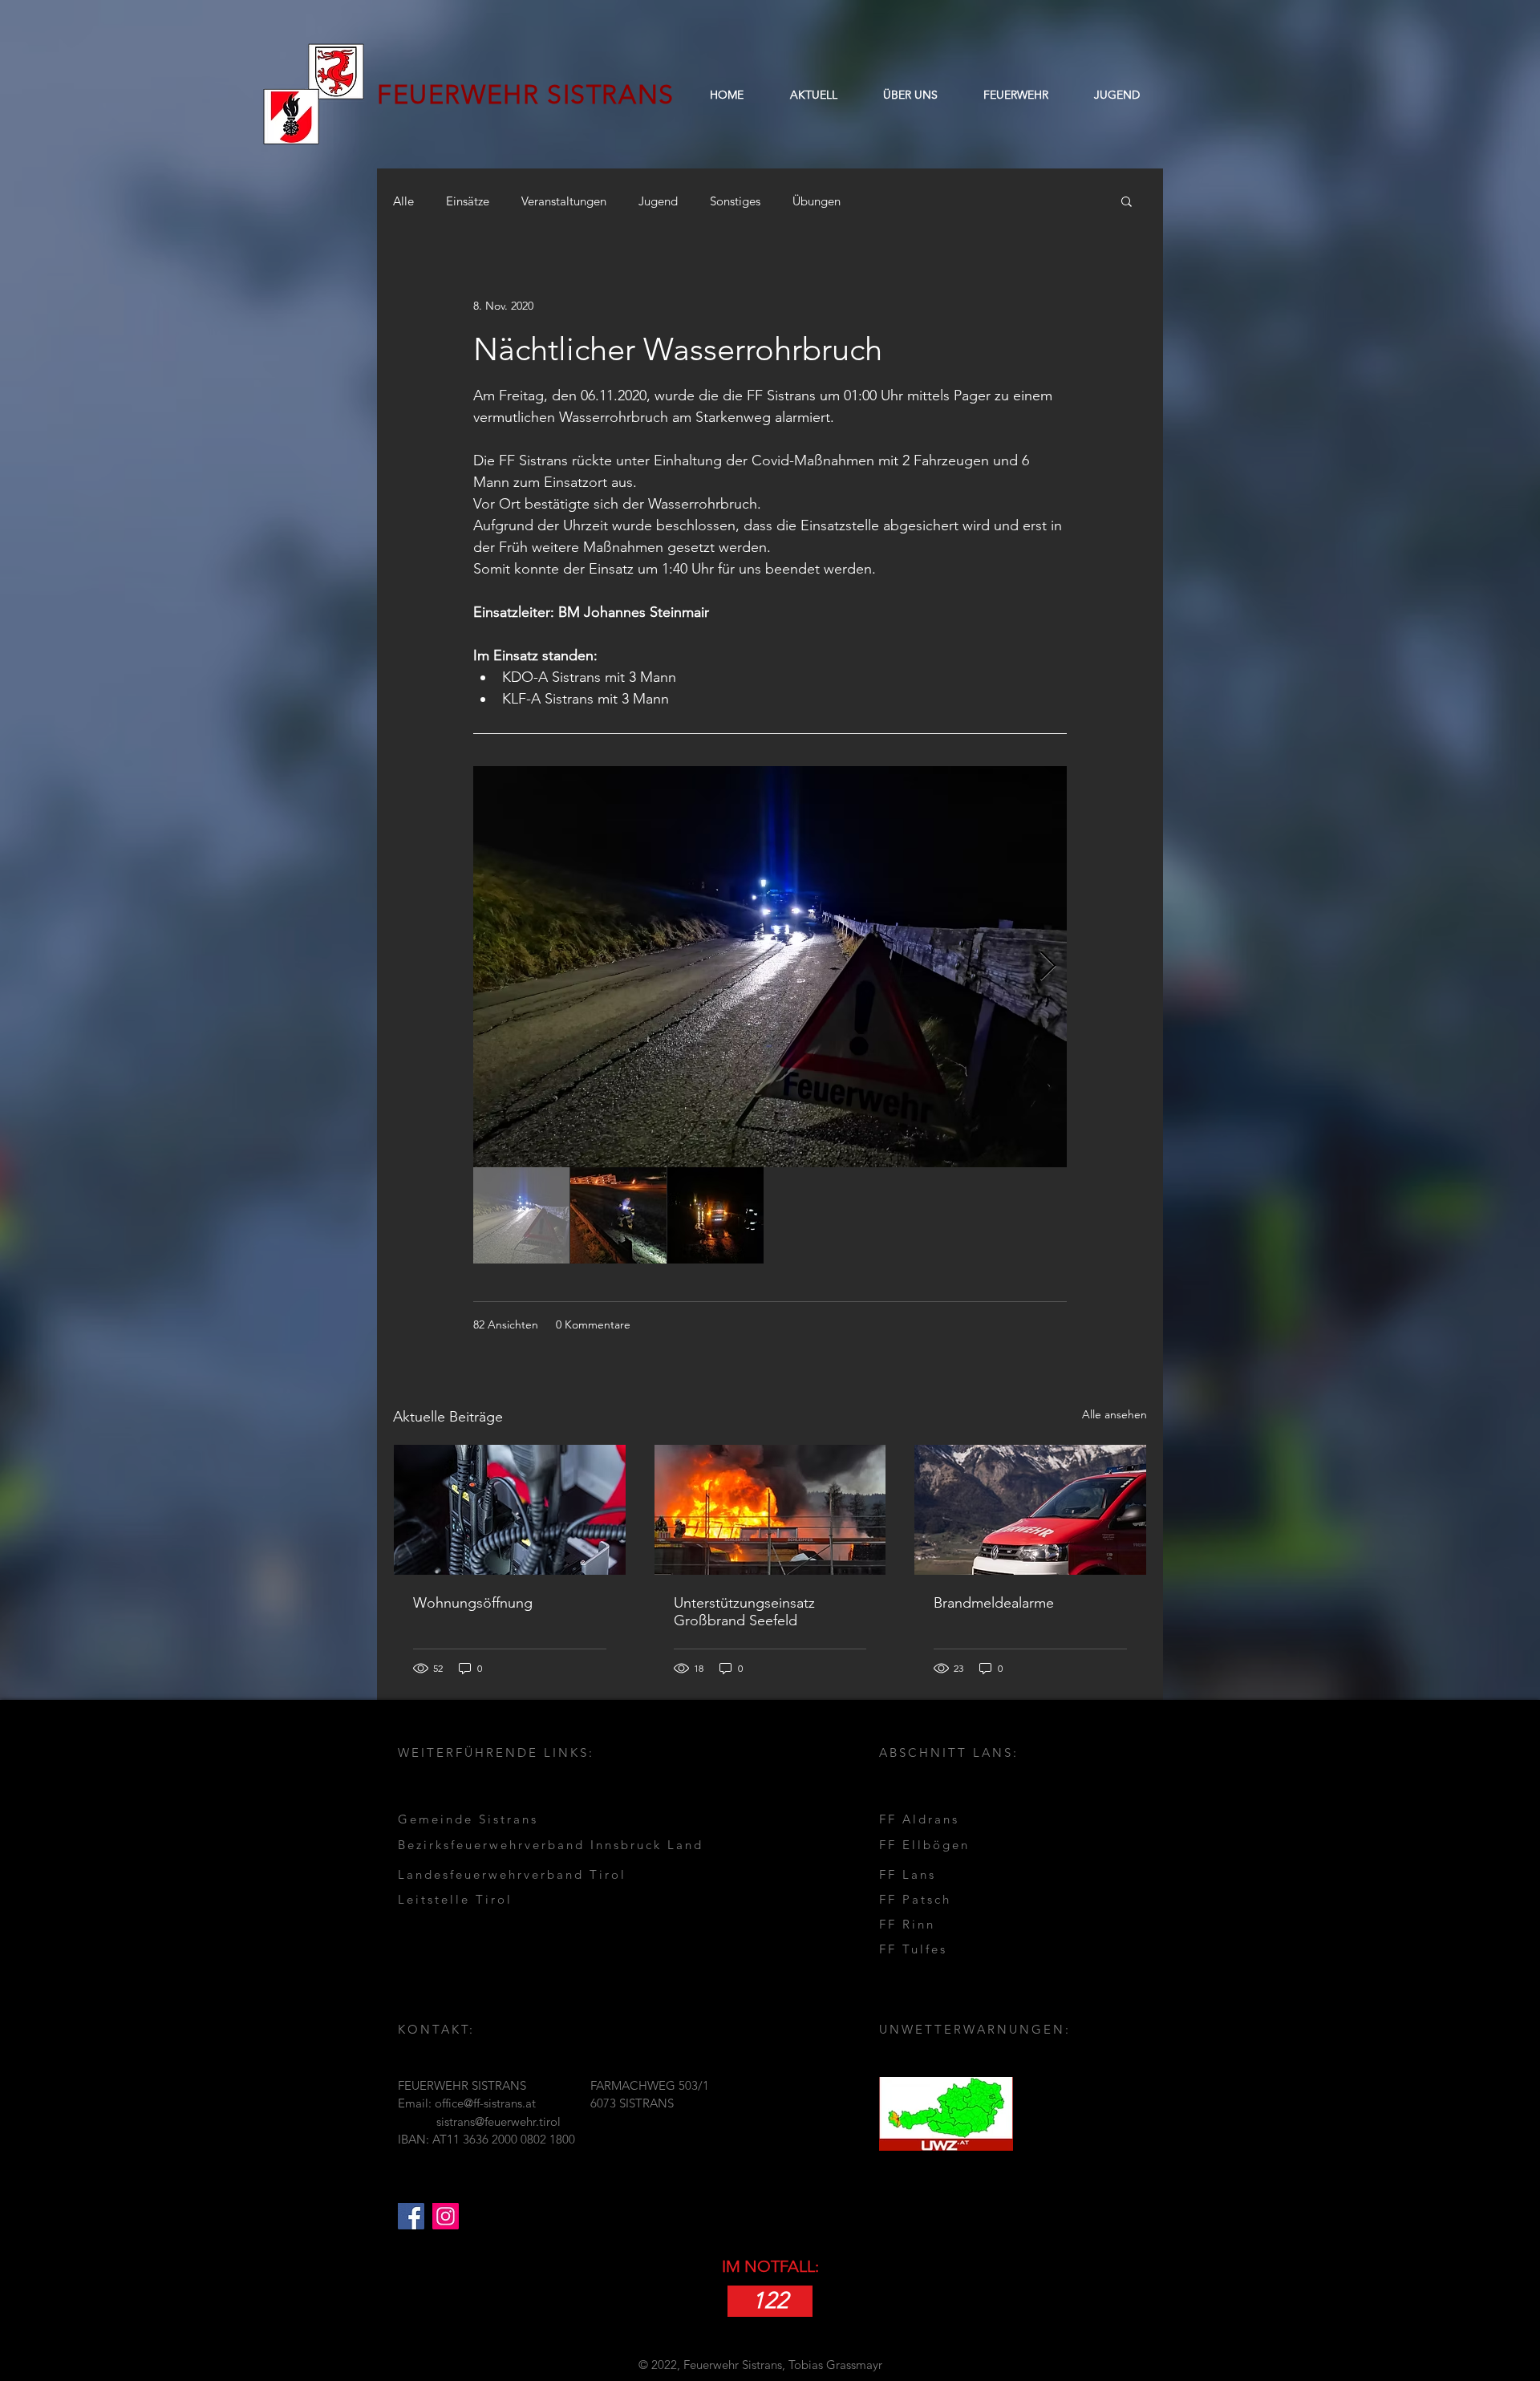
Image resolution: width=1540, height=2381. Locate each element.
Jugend (658, 201)
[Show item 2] (618, 1215)
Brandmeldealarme (994, 1603)
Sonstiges (735, 201)
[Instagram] (446, 2216)
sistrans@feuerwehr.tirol (498, 2121)
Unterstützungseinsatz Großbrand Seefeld (744, 1612)
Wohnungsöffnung (473, 1603)
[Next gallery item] (1048, 967)
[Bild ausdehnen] (770, 967)
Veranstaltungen (564, 201)
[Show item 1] (521, 1215)
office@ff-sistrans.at (485, 2103)
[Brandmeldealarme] (1030, 1510)
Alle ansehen (1114, 1414)
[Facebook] (411, 2216)
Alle (403, 201)
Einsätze (468, 201)
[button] (910, 95)
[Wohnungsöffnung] (510, 1510)
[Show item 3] (715, 1215)
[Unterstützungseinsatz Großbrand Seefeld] (770, 1510)
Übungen (817, 201)
